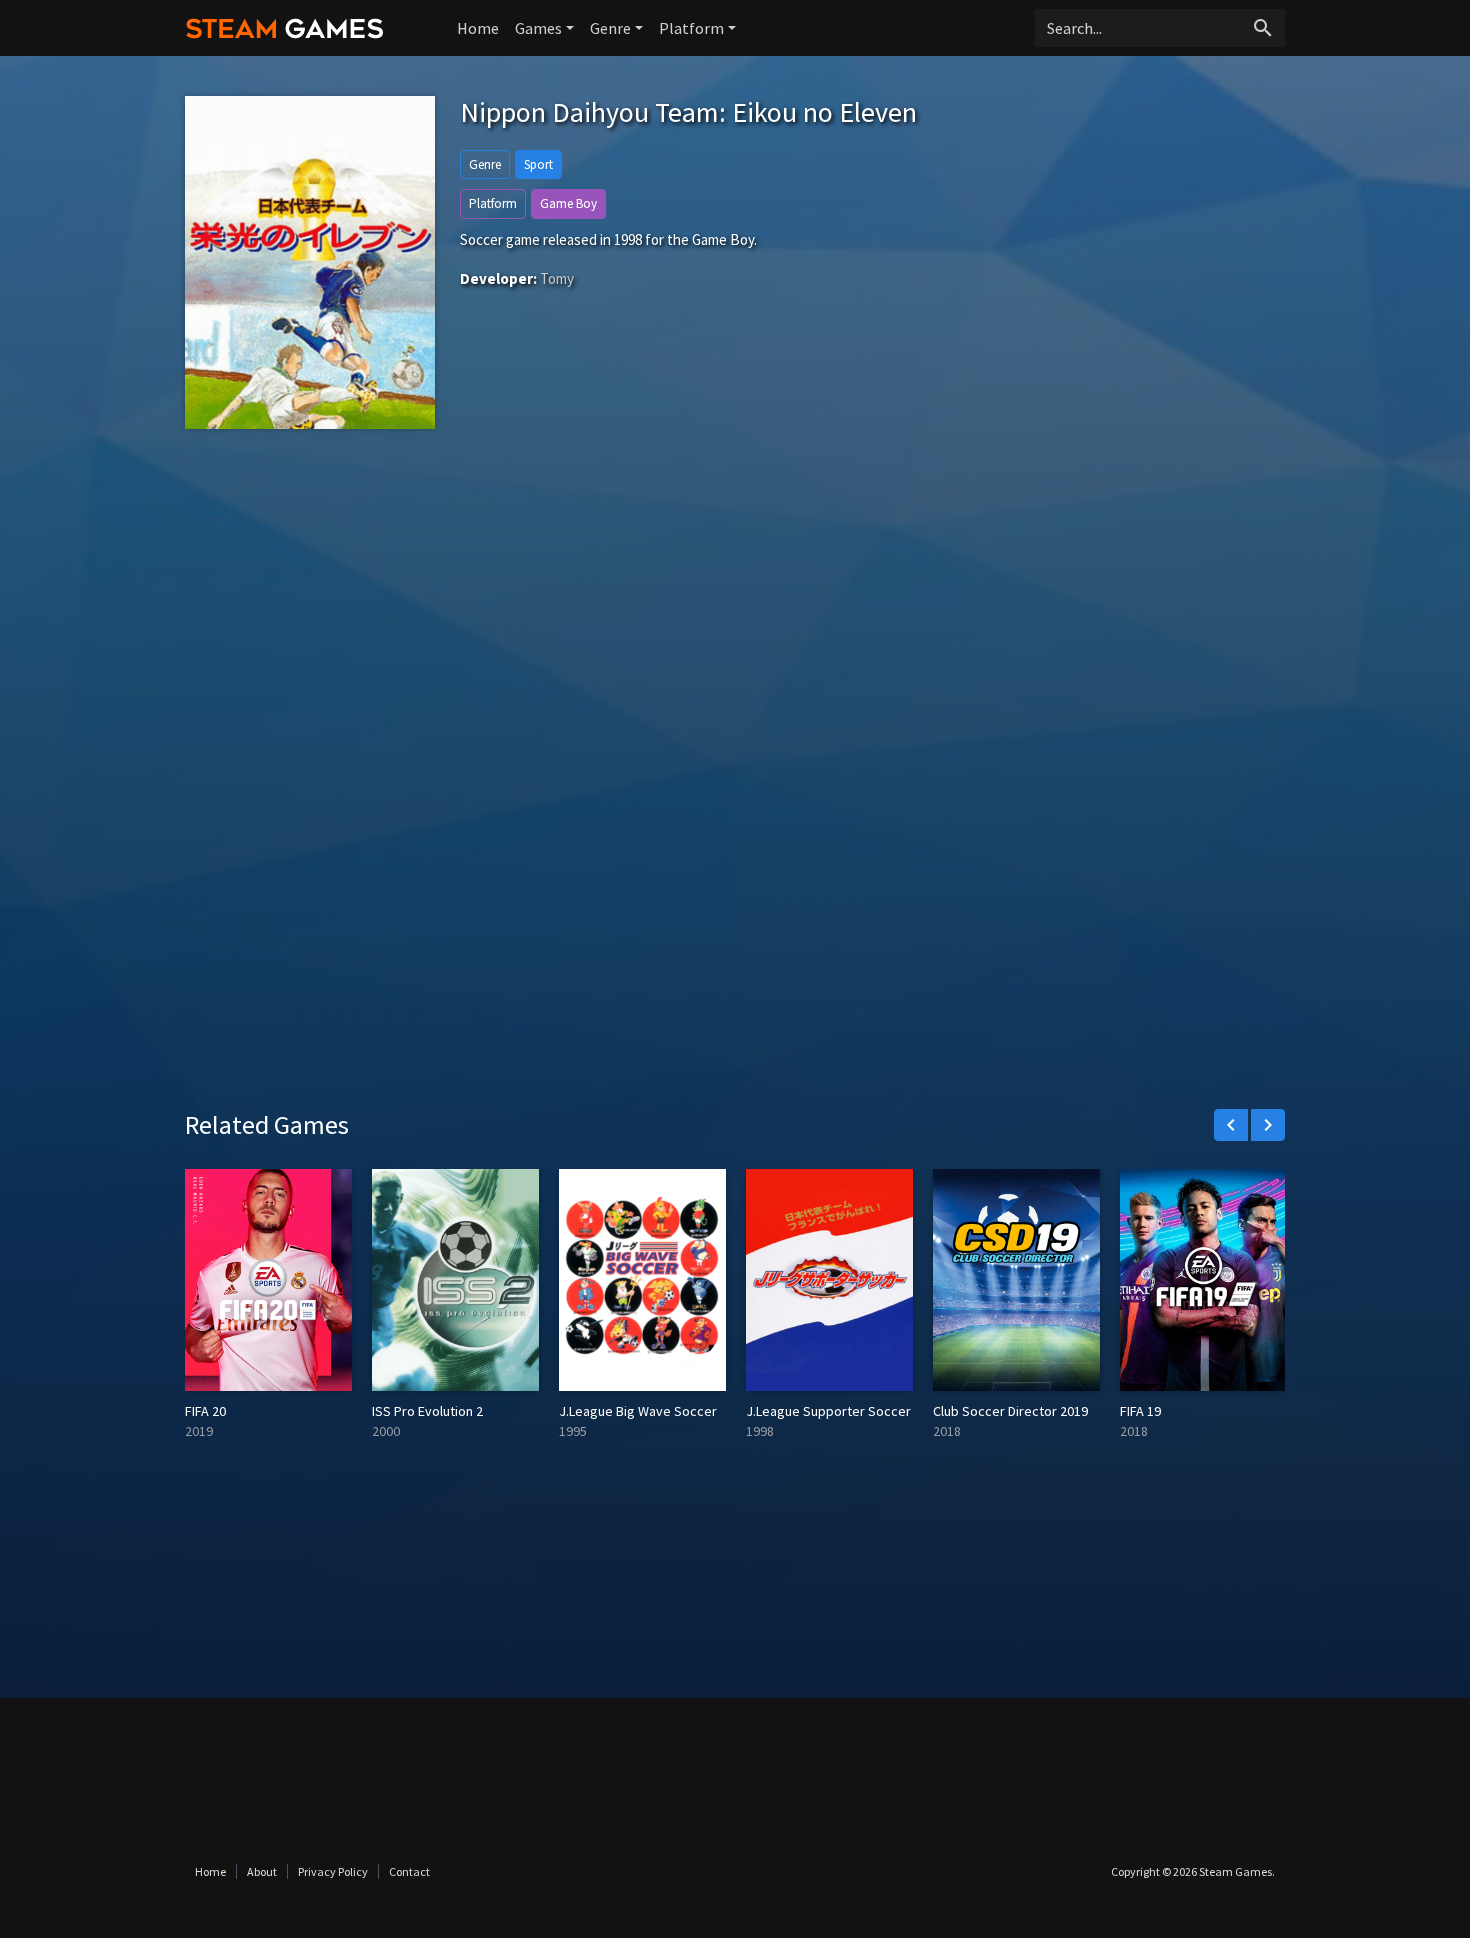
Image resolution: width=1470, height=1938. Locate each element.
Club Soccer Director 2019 (1010, 1411)
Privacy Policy (333, 1871)
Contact (409, 1871)
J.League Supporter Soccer (828, 1411)
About (262, 1871)
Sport (538, 164)
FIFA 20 (205, 1411)
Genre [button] (610, 28)
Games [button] (538, 28)
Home (478, 28)
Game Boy (568, 203)
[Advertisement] (735, 629)
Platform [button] (691, 28)
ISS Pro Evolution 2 (427, 1411)
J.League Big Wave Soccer (638, 1411)
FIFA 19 (1140, 1411)
